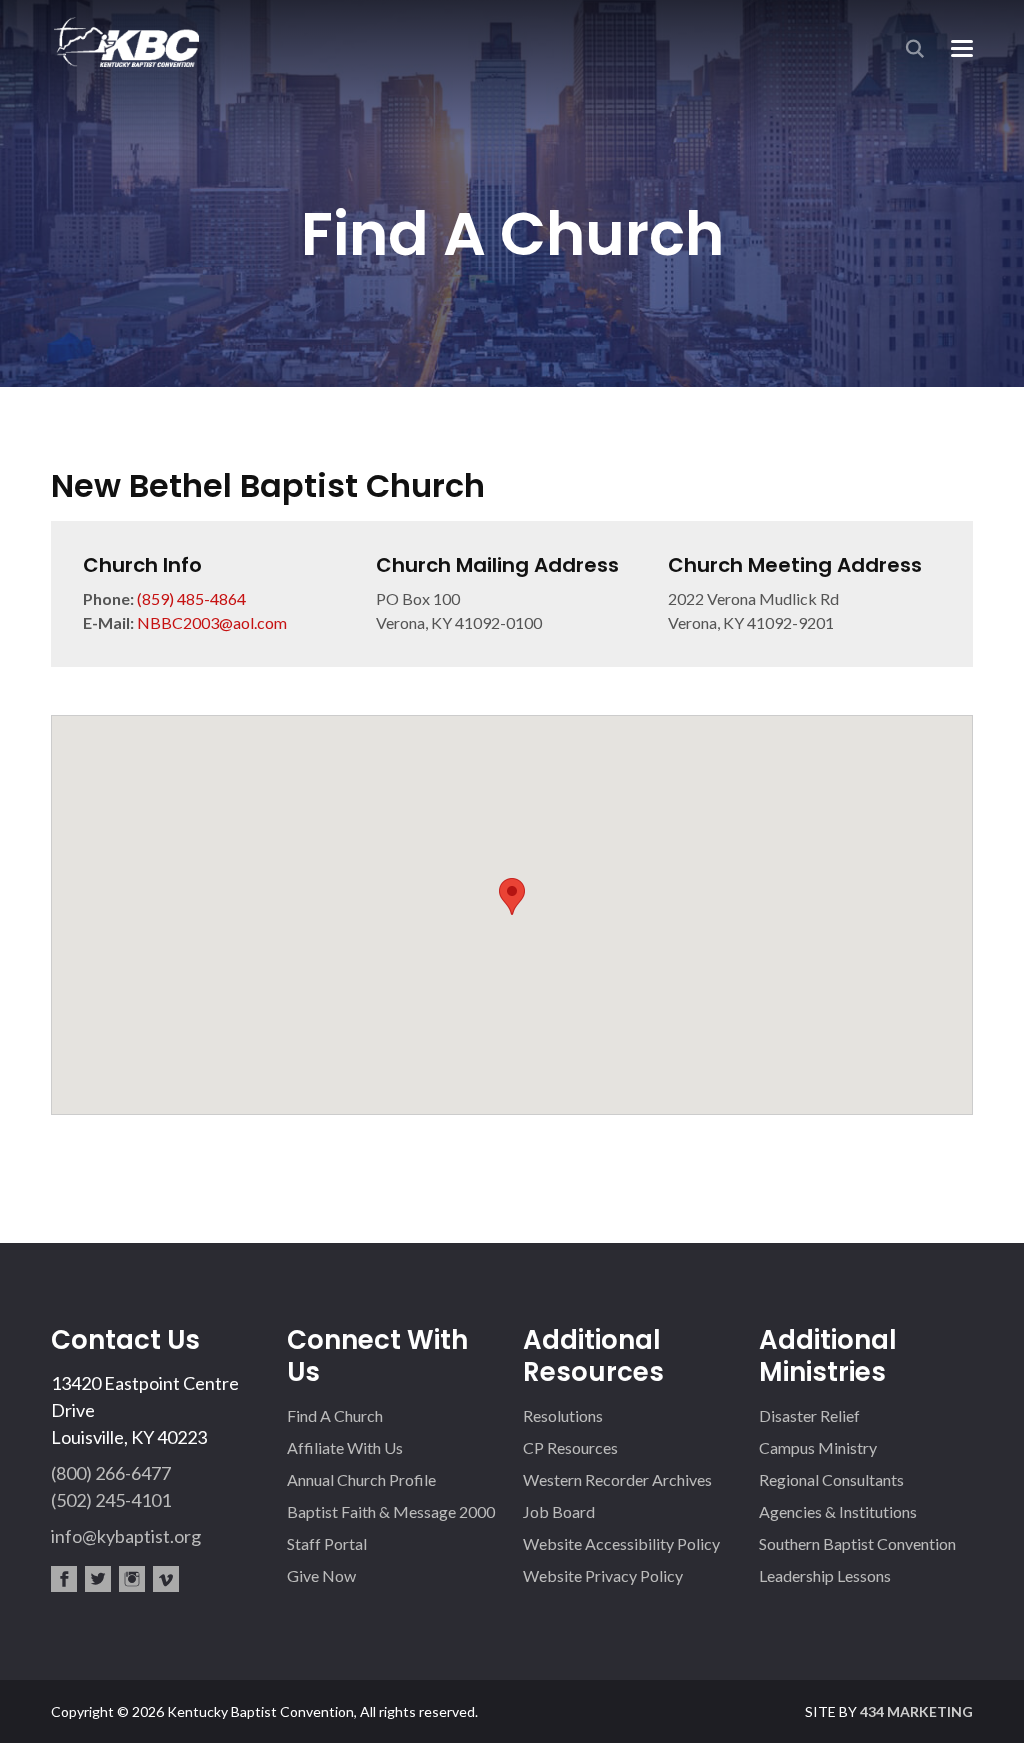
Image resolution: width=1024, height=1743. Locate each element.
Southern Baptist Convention (857, 1543)
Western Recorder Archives (617, 1479)
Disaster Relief (809, 1415)
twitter (98, 1579)
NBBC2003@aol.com (212, 622)
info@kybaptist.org (126, 1536)
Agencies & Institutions (838, 1511)
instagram (132, 1579)
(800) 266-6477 (111, 1473)
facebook (64, 1579)
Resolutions (563, 1415)
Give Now (321, 1575)
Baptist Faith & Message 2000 (391, 1511)
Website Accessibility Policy (621, 1543)
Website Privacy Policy (603, 1575)
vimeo (166, 1579)
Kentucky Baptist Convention (125, 41)
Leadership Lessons (825, 1575)
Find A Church (335, 1415)
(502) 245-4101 (111, 1500)
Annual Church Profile (361, 1479)
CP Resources (570, 1447)
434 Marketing (916, 1711)
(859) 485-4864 (191, 598)
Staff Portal (327, 1543)
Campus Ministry (818, 1447)
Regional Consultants (831, 1479)
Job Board (559, 1511)
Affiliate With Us (345, 1447)
